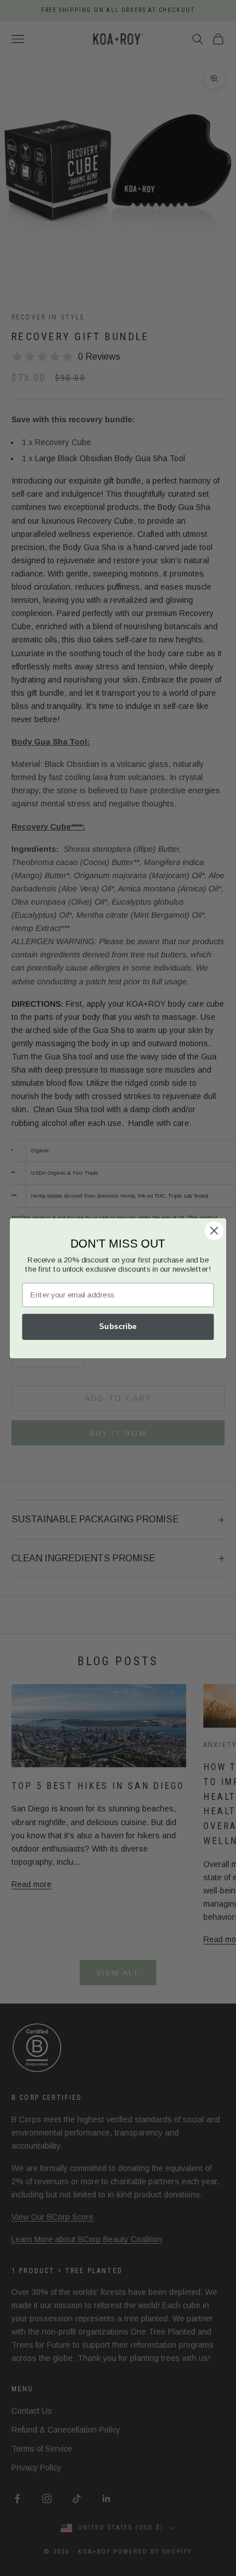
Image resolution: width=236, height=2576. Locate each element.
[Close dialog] (214, 1230)
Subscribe (118, 1326)
